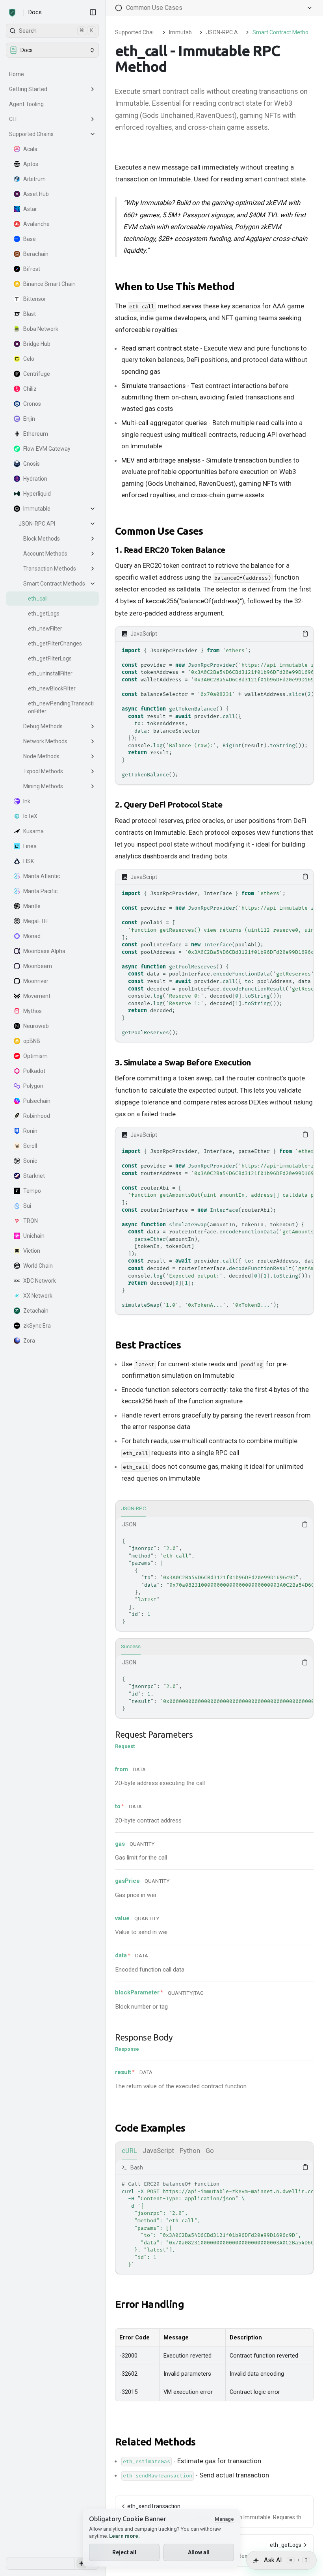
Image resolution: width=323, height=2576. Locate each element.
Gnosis (32, 464)
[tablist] (214, 1509)
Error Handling (149, 2304)
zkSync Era (37, 1326)
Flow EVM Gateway (47, 449)
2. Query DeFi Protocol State (169, 804)
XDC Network (40, 1281)
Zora (29, 1341)
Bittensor (35, 299)
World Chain (38, 1266)
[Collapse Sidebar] (93, 12)
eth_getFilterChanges (55, 644)
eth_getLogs (44, 614)
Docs (35, 12)
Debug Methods (43, 726)
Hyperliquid (37, 494)
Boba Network (41, 329)
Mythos (32, 1011)
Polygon (33, 1086)
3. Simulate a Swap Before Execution (183, 1062)
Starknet (34, 1176)
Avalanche (36, 224)
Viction (32, 1251)
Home (17, 74)
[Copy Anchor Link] (241, 287)
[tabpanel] (214, 1574)
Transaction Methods (50, 569)
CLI (13, 119)
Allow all (199, 2552)
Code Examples (150, 2128)
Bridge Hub (37, 344)
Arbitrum (34, 179)
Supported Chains (31, 134)
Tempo (32, 1191)
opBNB (32, 1041)
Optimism (35, 1056)
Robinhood (37, 1116)
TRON (31, 1221)
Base (30, 239)
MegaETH (35, 921)
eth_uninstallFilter (50, 673)
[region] (214, 713)
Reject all (124, 2552)
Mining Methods (43, 786)
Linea (30, 846)
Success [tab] (131, 1646)
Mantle (32, 906)
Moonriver (36, 981)
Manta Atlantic (42, 876)
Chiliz (30, 389)
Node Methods (41, 756)
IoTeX (30, 816)
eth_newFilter (45, 629)
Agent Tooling (26, 104)
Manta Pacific (40, 891)
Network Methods (45, 741)
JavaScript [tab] (158, 2151)
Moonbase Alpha (44, 951)
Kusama (33, 831)
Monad (32, 936)
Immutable (37, 509)
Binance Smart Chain (49, 284)
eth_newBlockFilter (52, 688)
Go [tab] (210, 2151)
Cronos (32, 404)
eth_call (38, 599)
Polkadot (34, 1071)
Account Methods (45, 554)
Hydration (35, 479)
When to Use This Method (175, 286)
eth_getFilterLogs (50, 658)
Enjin (29, 419)
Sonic (30, 1161)
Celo (29, 359)
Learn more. (124, 2536)
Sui (27, 1206)
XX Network (38, 1296)
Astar (30, 209)
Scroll (30, 1146)
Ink (27, 801)
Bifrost (32, 269)
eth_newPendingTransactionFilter (61, 707)
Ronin (30, 1131)
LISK (29, 861)
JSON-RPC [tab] (134, 1508)
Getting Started (28, 89)
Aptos (31, 164)
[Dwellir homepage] (12, 13)
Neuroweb (36, 1026)
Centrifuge (37, 374)
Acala (30, 149)
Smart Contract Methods (54, 584)
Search (56, 31)
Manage (224, 2519)
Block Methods (42, 539)
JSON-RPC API (37, 524)
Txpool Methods (43, 771)
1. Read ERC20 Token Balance (170, 550)
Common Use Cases (159, 531)
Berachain (36, 254)
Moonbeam (38, 966)
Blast (30, 314)
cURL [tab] (129, 2151)
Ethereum (36, 434)
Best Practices (148, 1345)
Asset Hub (36, 194)
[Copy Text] (305, 634)
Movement (37, 996)
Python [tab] (190, 2151)
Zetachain (36, 1311)
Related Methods (155, 2442)
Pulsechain (37, 1101)
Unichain (34, 1236)
